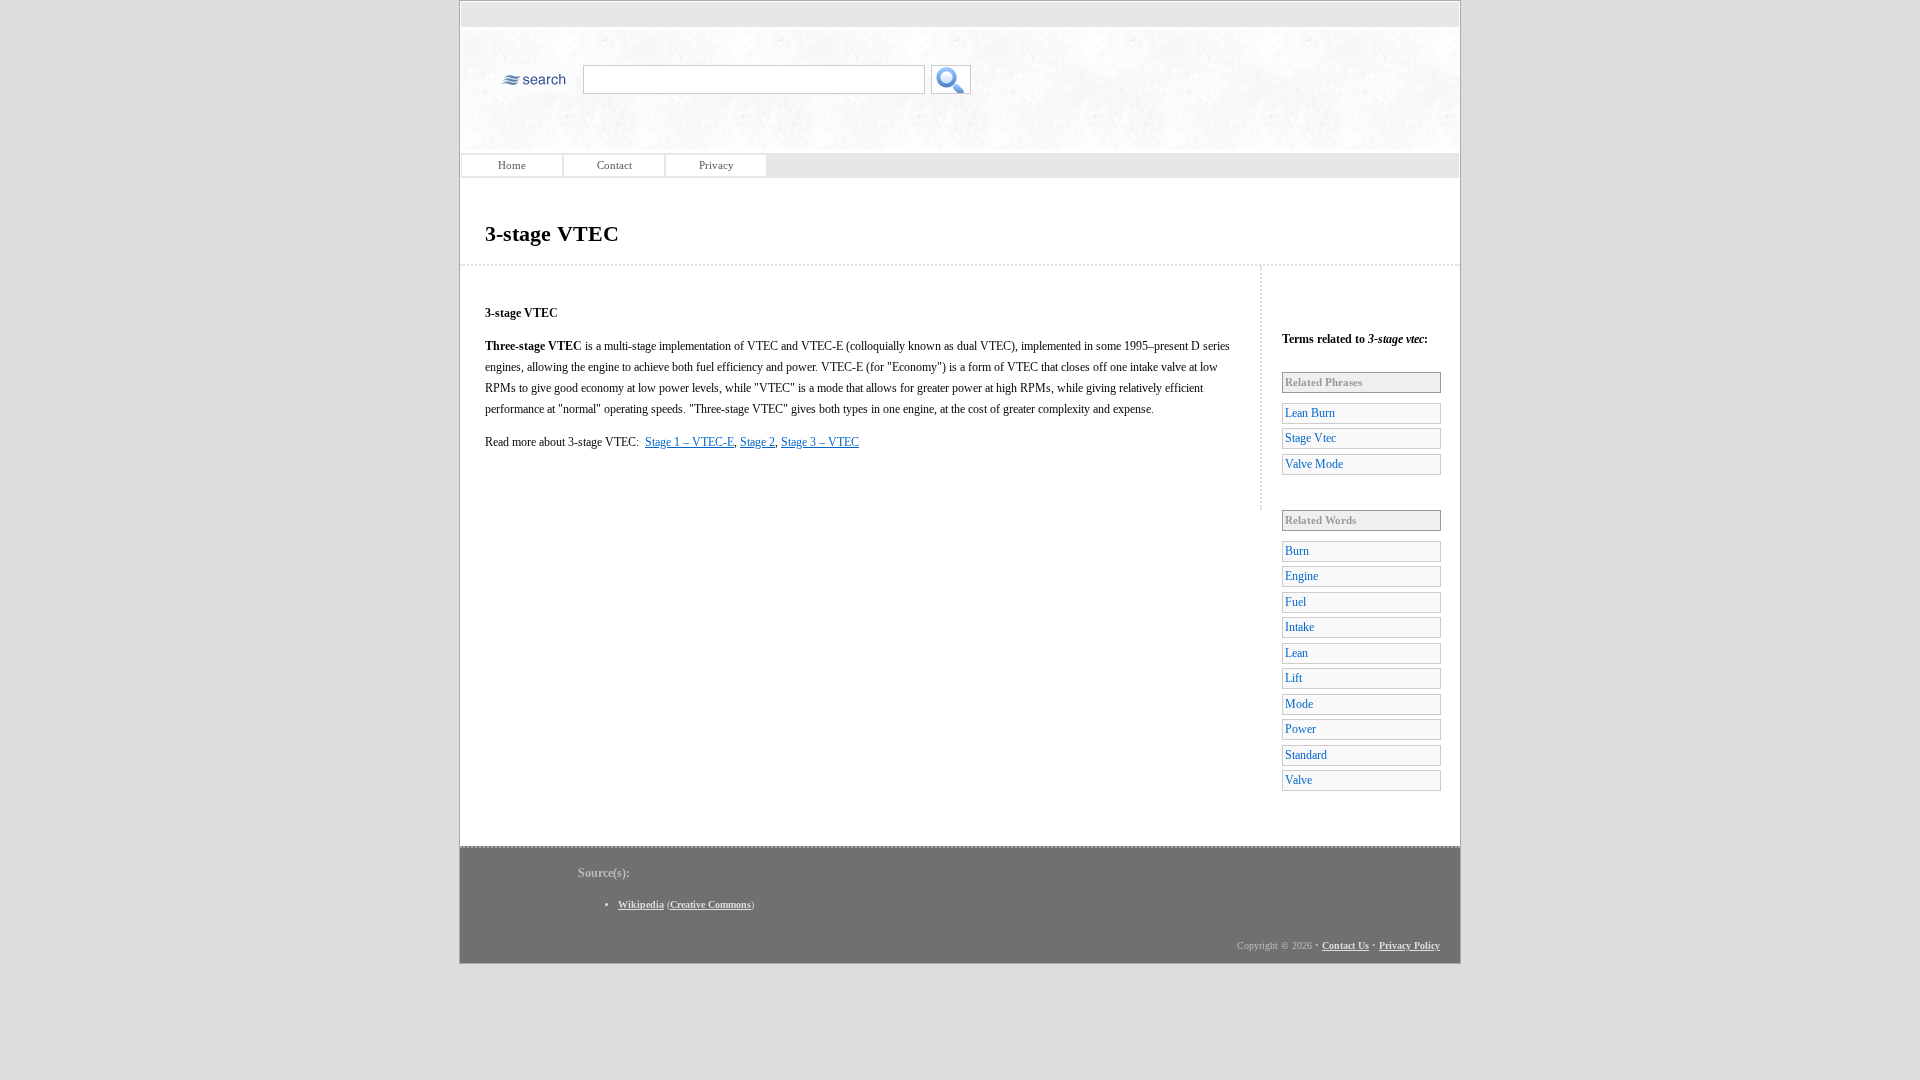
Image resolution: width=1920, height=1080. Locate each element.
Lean (1296, 653)
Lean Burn (1310, 413)
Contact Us (1345, 945)
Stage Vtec (1310, 438)
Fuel (1295, 602)
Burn (1297, 551)
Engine (1301, 576)
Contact (614, 165)
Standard (1306, 755)
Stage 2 (757, 442)
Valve (1298, 780)
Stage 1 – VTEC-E (689, 442)
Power (1300, 729)
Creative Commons (710, 904)
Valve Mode (1314, 464)
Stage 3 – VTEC (820, 442)
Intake (1299, 627)
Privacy (716, 165)
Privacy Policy (1409, 945)
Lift (1293, 678)
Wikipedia (641, 904)
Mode (1299, 704)
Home (512, 165)
